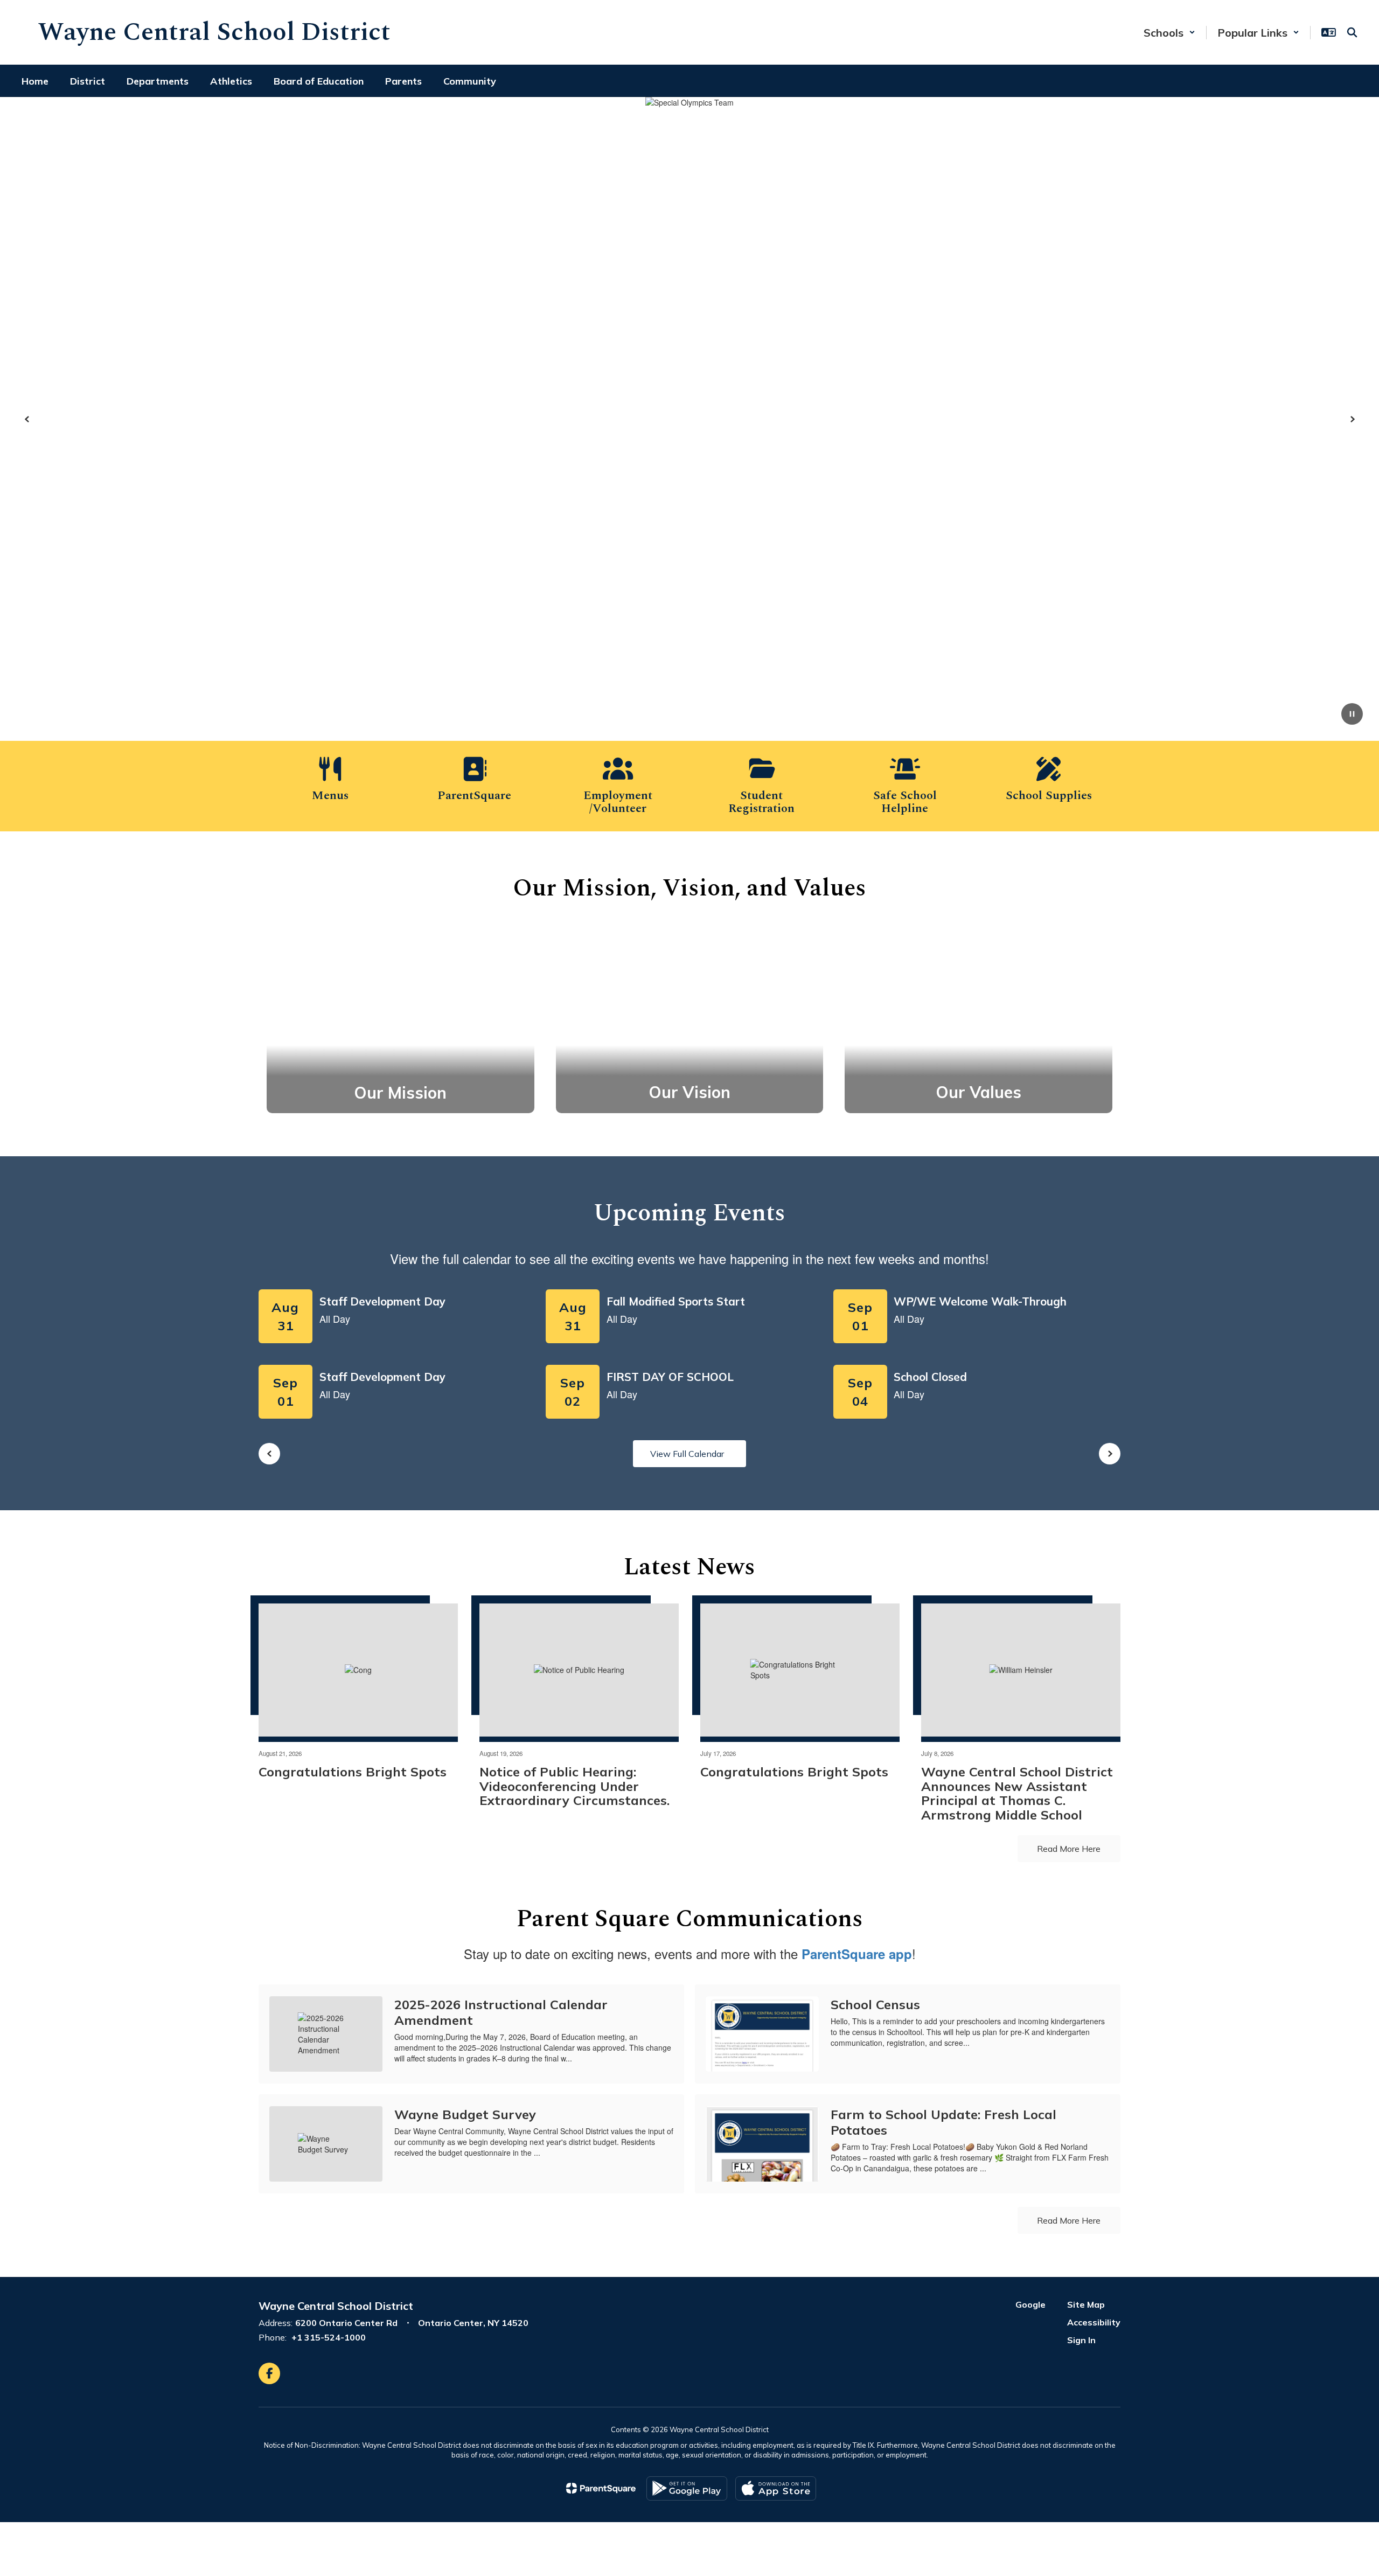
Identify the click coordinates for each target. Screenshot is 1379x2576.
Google (1030, 2304)
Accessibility (1094, 2322)
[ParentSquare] (601, 2488)
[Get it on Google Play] (687, 2488)
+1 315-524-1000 (329, 2337)
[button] (1169, 33)
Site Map (1086, 2304)
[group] (401, 1019)
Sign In (1081, 2340)
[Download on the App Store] (776, 2488)
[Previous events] (269, 1454)
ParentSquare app (857, 1954)
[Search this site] (1352, 32)
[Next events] (1110, 1454)
